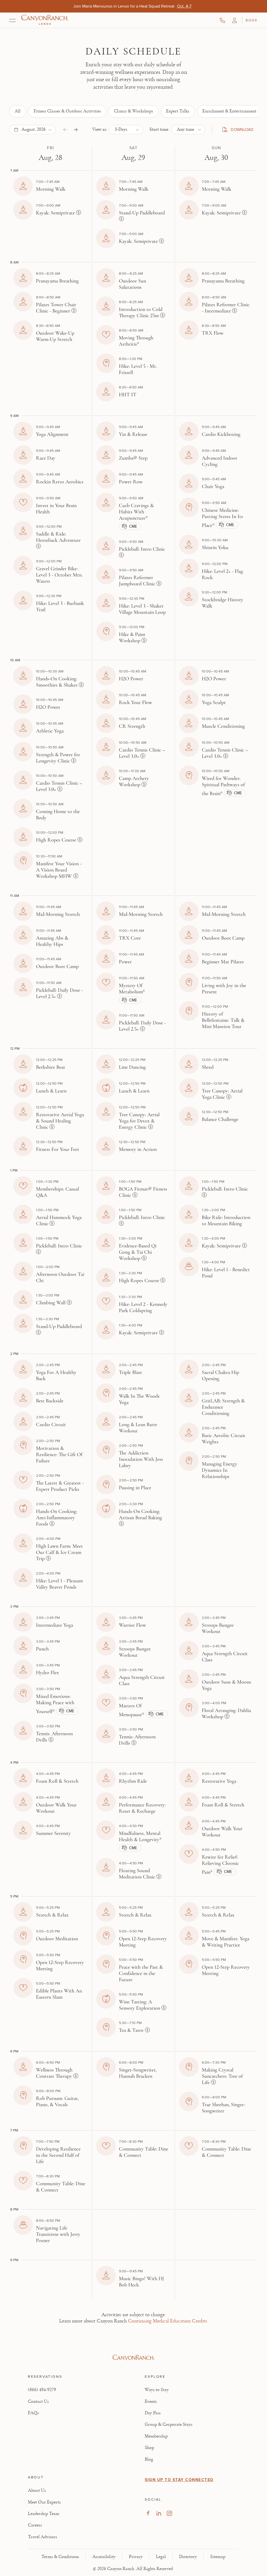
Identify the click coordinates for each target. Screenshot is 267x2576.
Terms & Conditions (60, 2557)
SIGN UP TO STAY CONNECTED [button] (179, 2480)
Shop (149, 2448)
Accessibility (104, 2557)
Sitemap (218, 2557)
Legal (161, 2557)
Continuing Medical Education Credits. (168, 2321)
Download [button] (240, 130)
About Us (37, 2490)
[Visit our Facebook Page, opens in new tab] (148, 2513)
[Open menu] (12, 20)
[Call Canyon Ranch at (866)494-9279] (222, 20)
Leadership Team (44, 2514)
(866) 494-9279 (42, 2390)
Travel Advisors (43, 2537)
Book (252, 20)
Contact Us (38, 2401)
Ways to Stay (157, 2390)
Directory (188, 2557)
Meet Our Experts (44, 2502)
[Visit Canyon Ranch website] (133, 2358)
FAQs (33, 2413)
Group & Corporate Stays (169, 2424)
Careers (35, 2525)
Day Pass (153, 2413)
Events (151, 2401)
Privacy (136, 2557)
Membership (156, 2436)
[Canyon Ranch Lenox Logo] (45, 20)
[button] (235, 20)
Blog (149, 2459)
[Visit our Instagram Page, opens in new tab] (169, 2513)
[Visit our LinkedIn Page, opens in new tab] (159, 2513)
